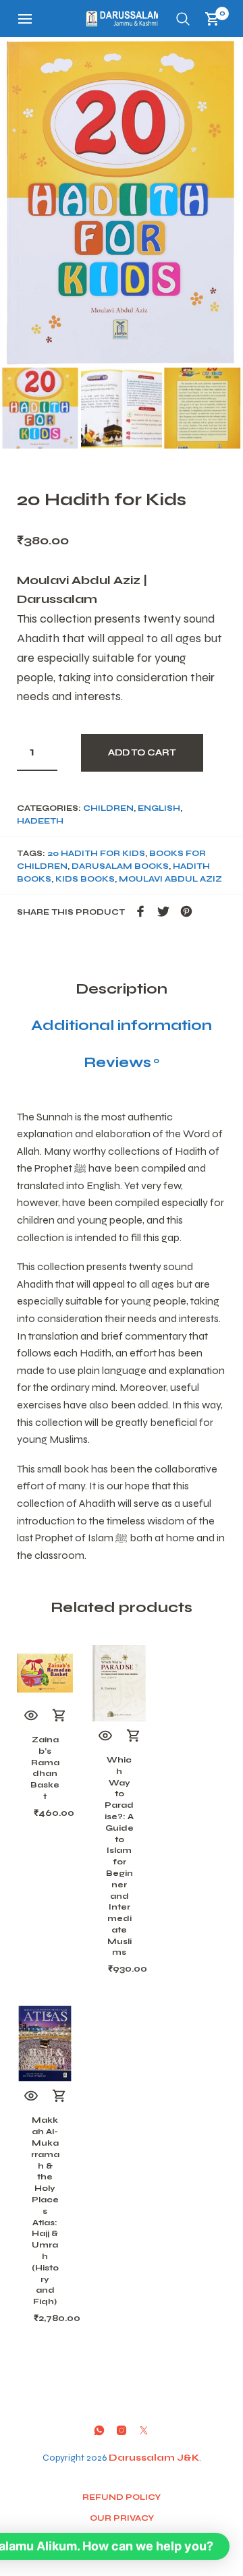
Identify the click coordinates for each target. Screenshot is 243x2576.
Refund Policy (122, 2497)
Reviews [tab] (122, 1062)
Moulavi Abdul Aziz (170, 879)
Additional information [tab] (122, 1025)
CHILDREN (108, 808)
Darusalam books (120, 866)
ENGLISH (159, 808)
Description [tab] (122, 989)
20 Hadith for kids (96, 853)
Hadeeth (40, 821)
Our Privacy (122, 2518)
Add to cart (142, 753)
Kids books (85, 879)
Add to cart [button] (59, 1716)
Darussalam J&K (154, 2458)
